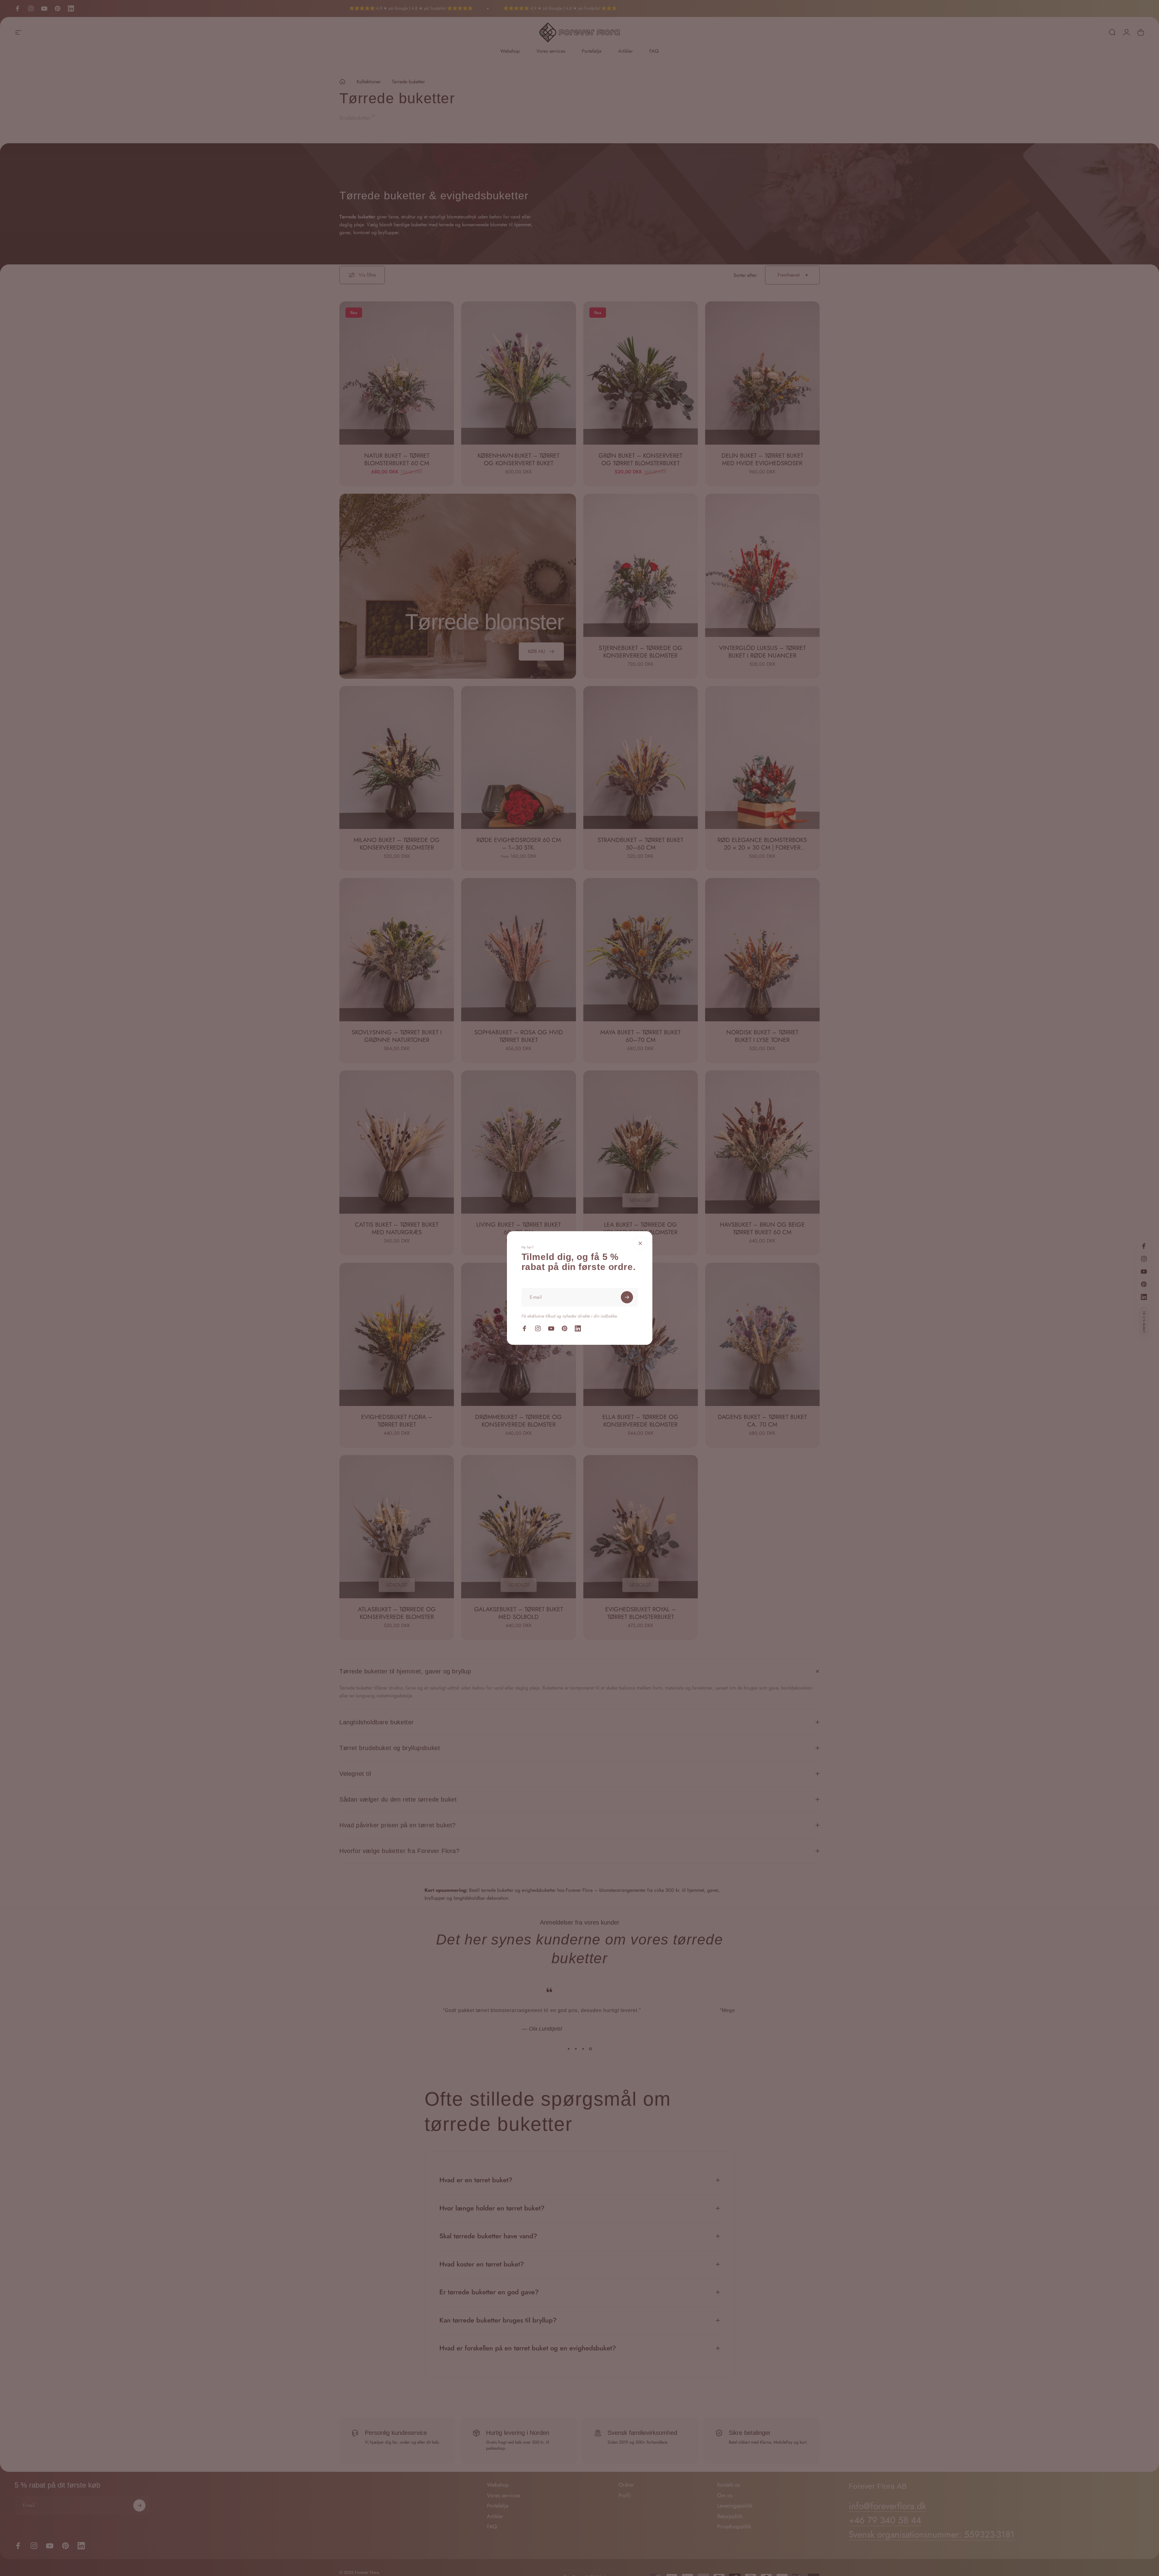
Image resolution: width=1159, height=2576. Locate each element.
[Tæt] (640, 1243)
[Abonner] (627, 1297)
